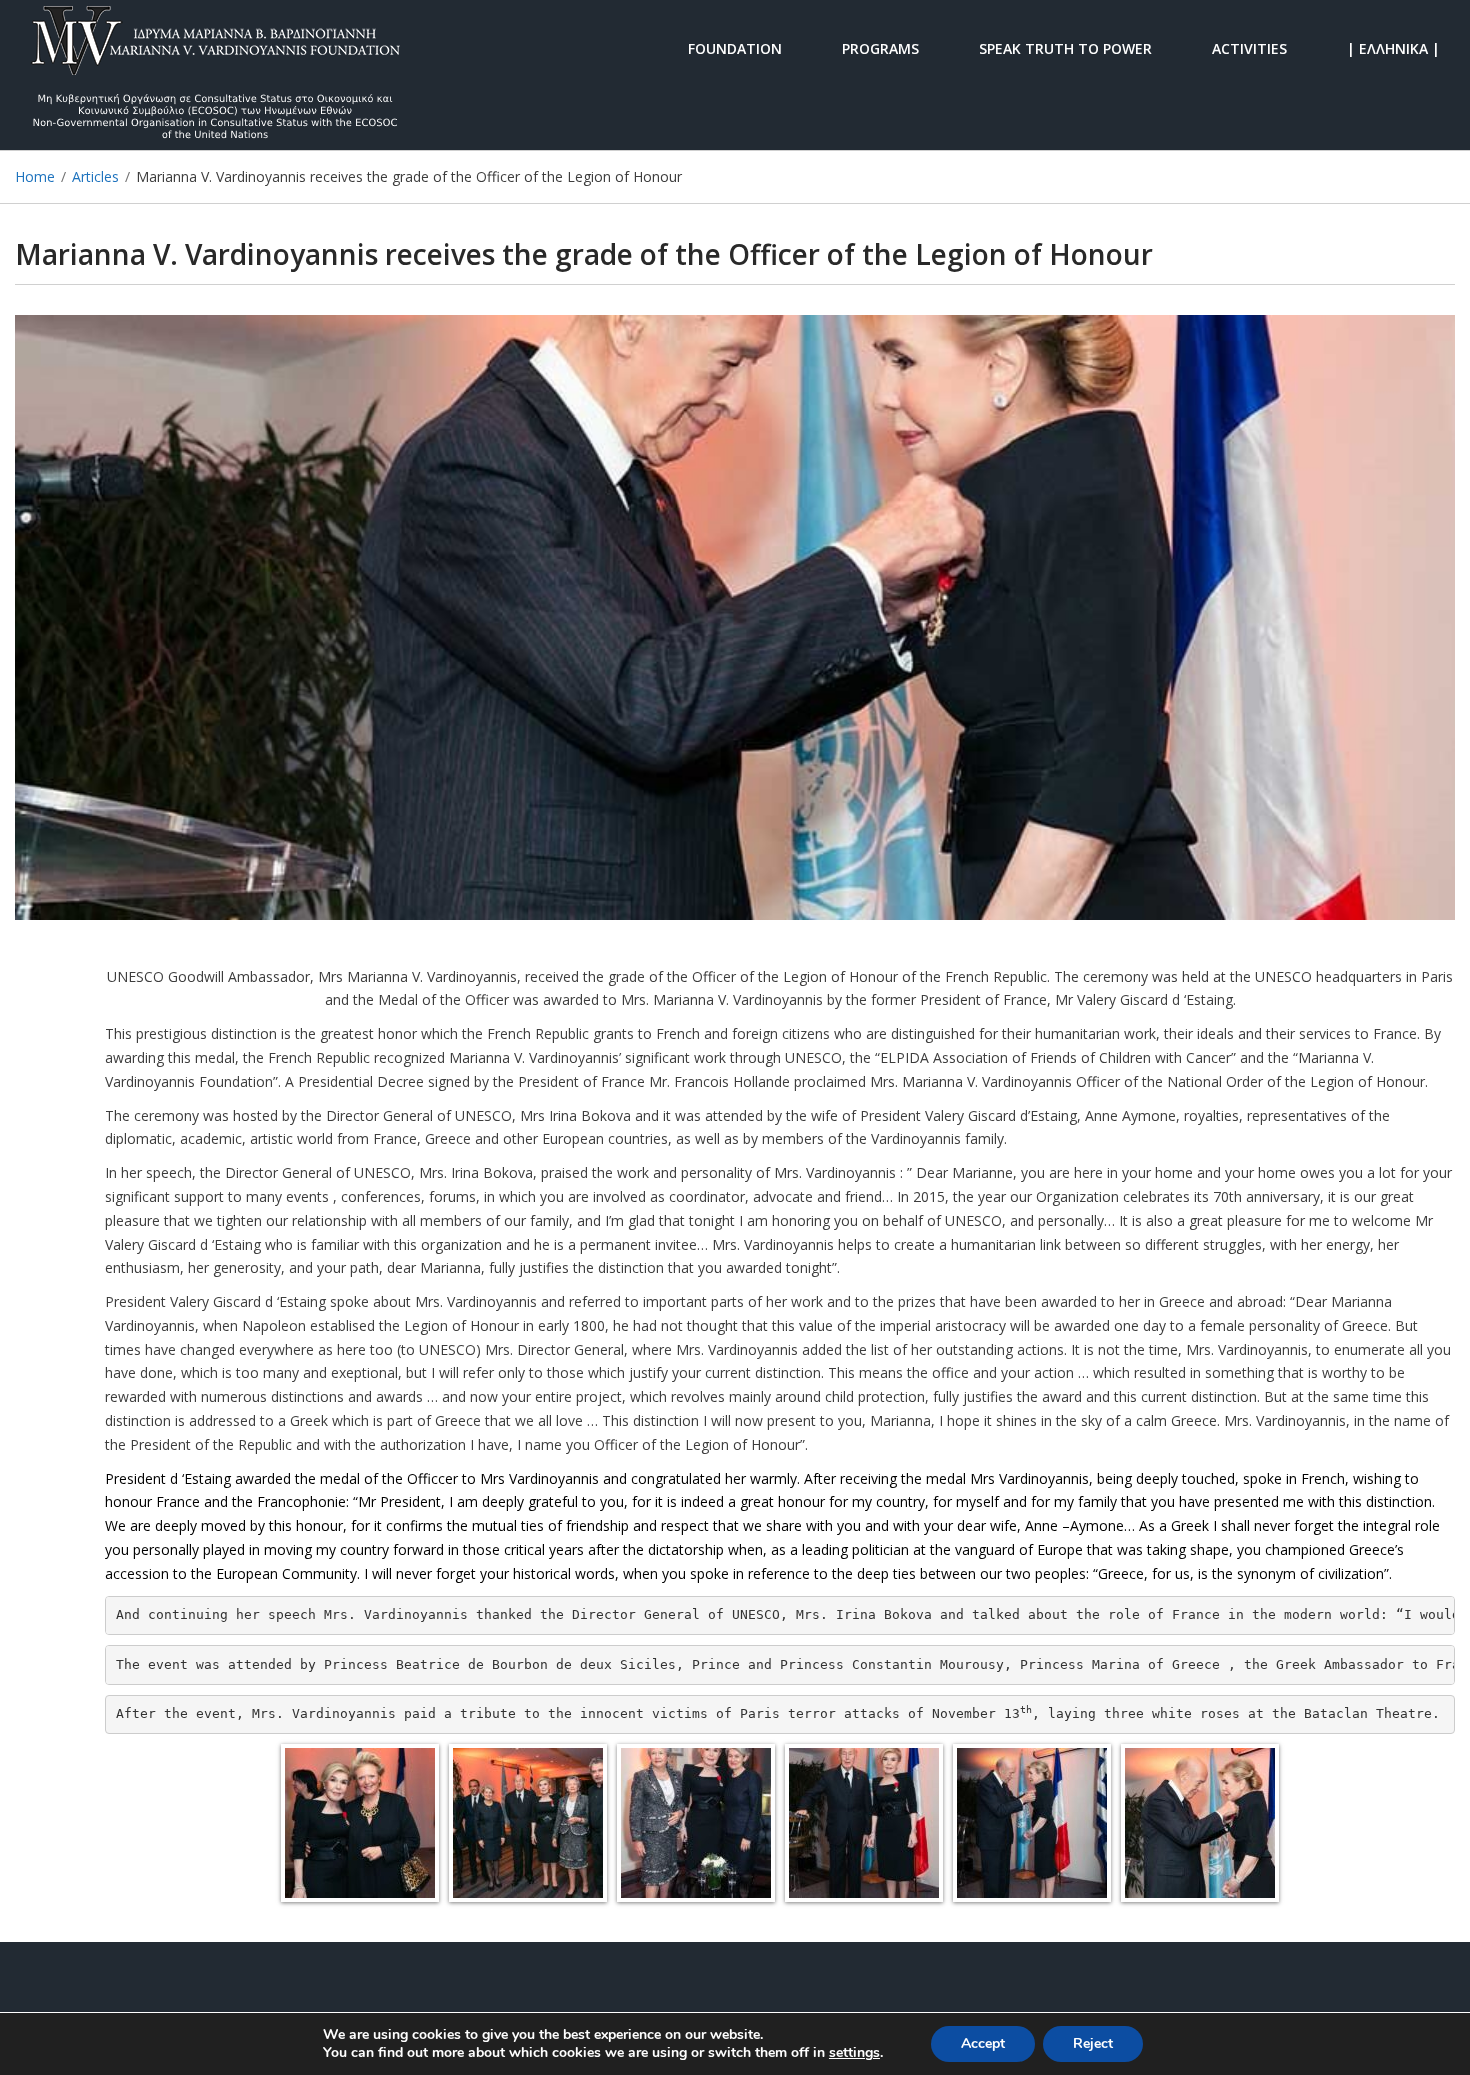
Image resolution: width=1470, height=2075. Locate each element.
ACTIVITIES (1249, 47)
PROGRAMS (880, 47)
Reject (1093, 2043)
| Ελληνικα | (1393, 47)
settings (854, 2053)
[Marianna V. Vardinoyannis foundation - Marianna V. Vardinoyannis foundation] (215, 47)
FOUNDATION (735, 47)
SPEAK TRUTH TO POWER (1065, 47)
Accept (983, 2043)
